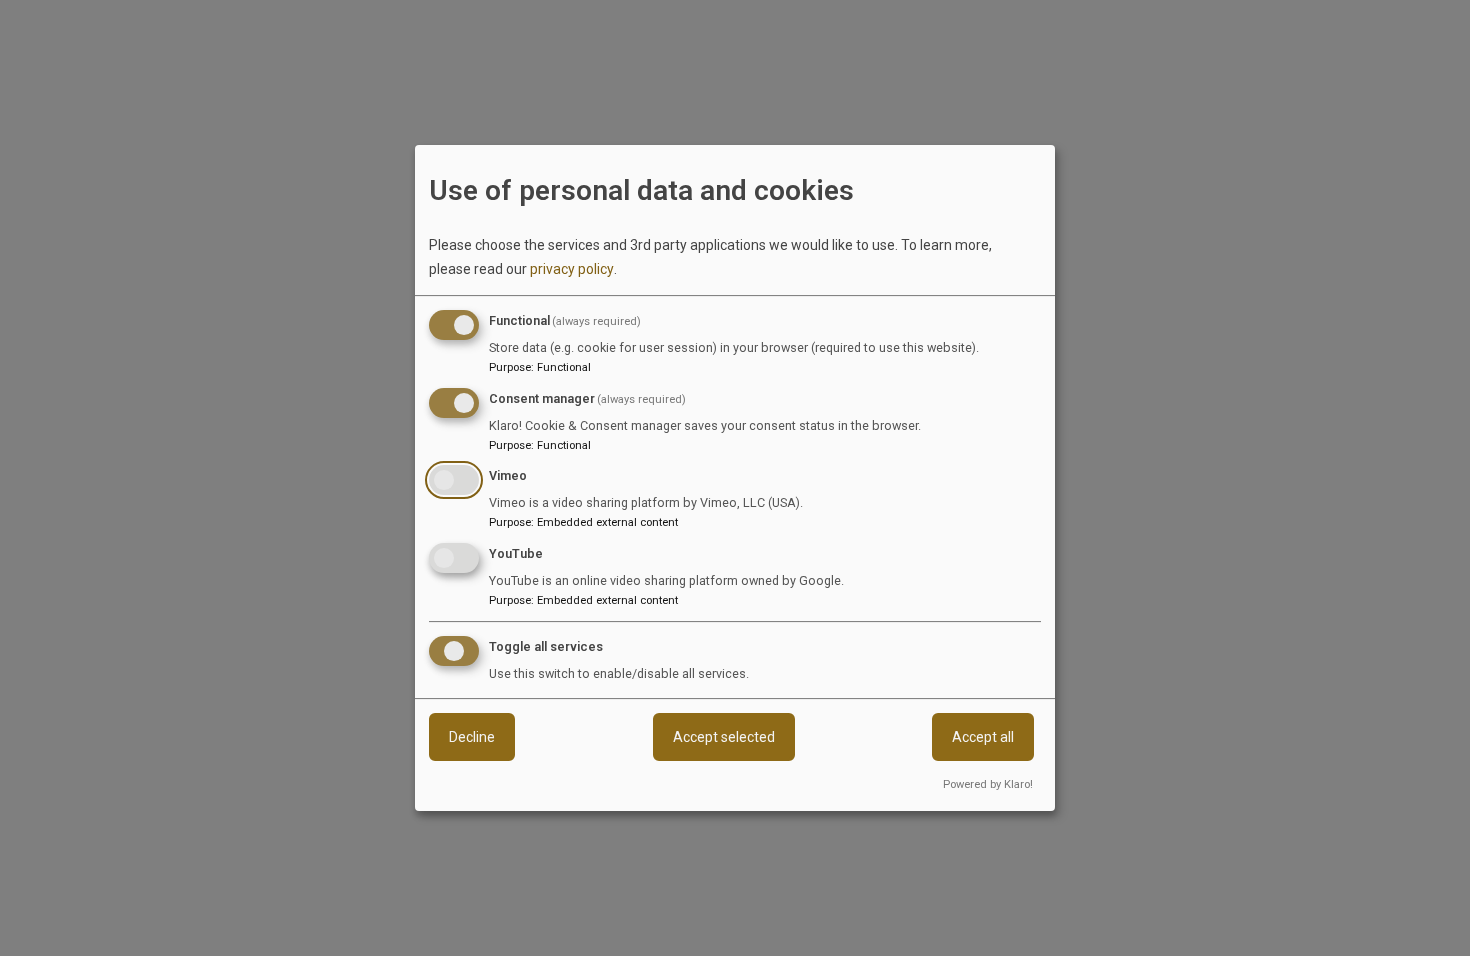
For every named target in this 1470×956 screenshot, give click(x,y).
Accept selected (724, 737)
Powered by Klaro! (988, 784)
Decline (472, 737)
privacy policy (572, 269)
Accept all (983, 737)
